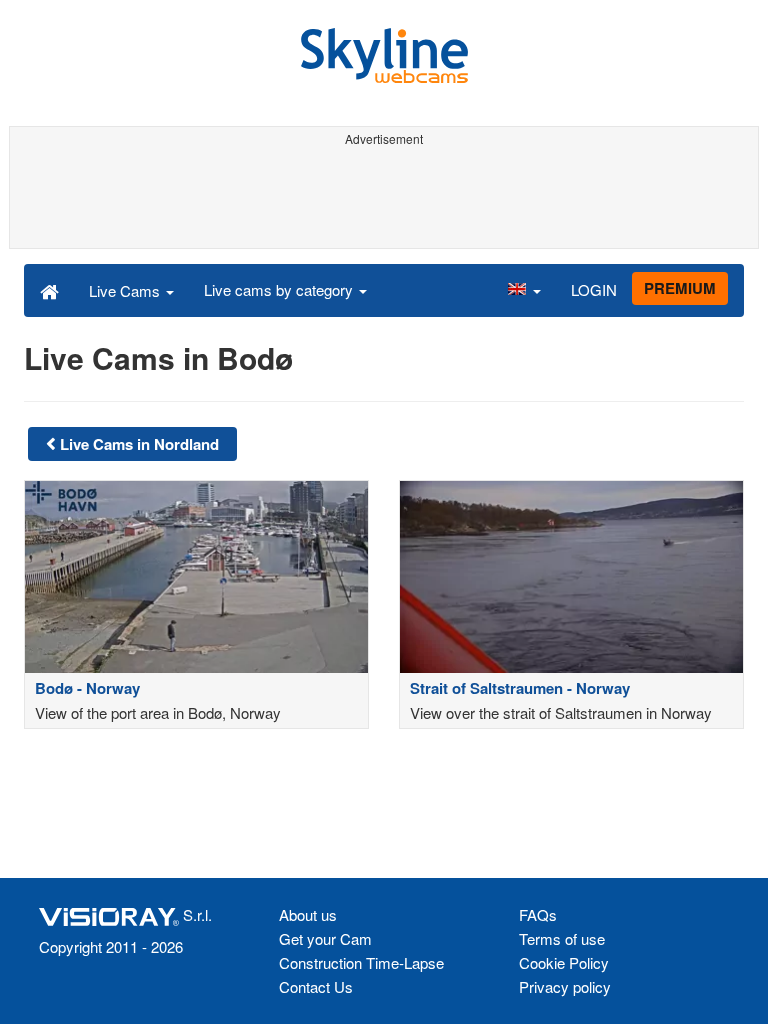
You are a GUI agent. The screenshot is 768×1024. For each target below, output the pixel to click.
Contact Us (316, 986)
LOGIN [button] (594, 289)
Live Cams (126, 290)
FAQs (538, 914)
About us (308, 914)
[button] (524, 290)
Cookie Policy (564, 962)
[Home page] (49, 290)
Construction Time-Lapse (361, 962)
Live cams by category (280, 289)
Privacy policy (565, 986)
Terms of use (562, 938)
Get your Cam (325, 938)
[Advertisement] (384, 198)
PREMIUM (680, 288)
